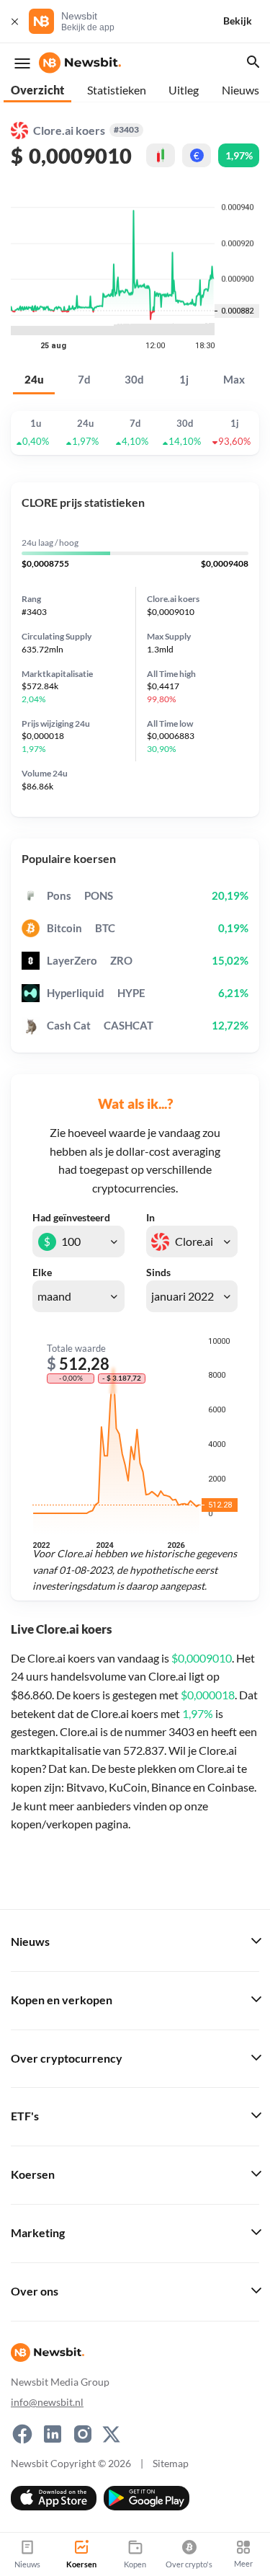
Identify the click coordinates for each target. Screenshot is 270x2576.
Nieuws (240, 90)
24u (34, 380)
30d (134, 380)
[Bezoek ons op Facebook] (22, 2434)
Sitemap (171, 2463)
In (150, 1218)
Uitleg (184, 90)
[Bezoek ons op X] (111, 2434)
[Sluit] (14, 21)
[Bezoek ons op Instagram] (83, 2434)
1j (184, 380)
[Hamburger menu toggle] (22, 63)
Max (234, 380)
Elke (42, 1272)
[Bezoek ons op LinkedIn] (53, 2434)
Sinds (158, 1272)
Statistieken (117, 90)
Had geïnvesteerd (71, 1218)
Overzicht (37, 90)
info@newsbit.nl (47, 2402)
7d (84, 380)
